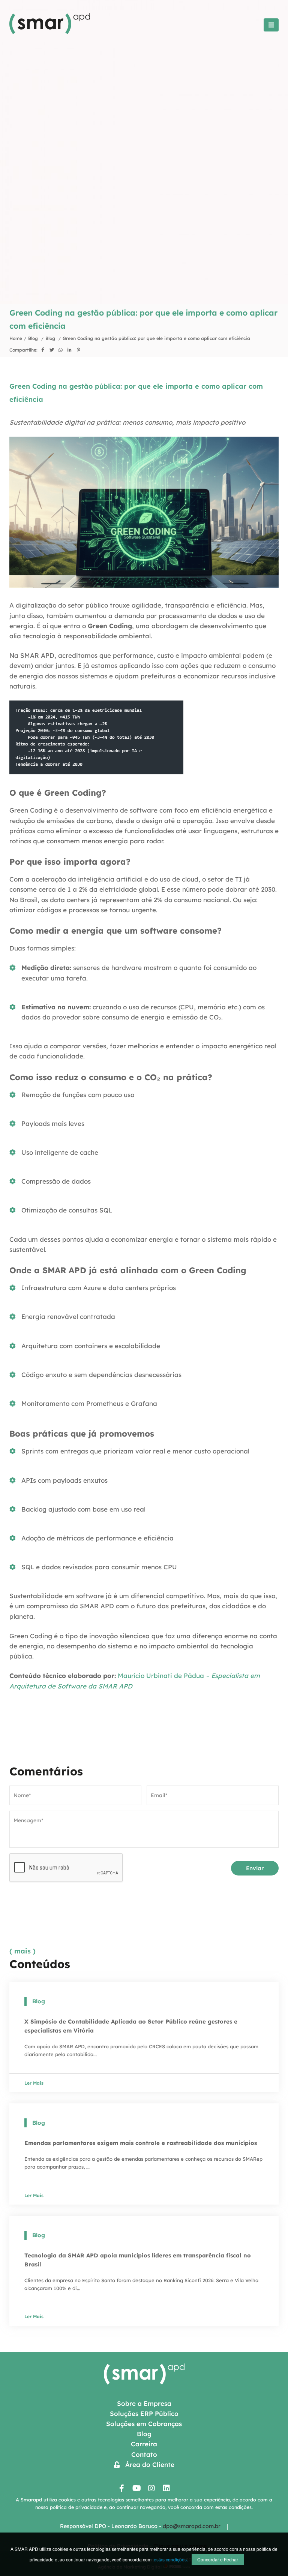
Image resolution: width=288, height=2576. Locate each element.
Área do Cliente (147, 2464)
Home (16, 338)
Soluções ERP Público (144, 2414)
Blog (34, 338)
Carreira (144, 2444)
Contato (144, 2454)
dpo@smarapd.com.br (192, 2526)
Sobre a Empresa (144, 2403)
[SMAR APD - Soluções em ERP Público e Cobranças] (50, 32)
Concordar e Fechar (218, 2559)
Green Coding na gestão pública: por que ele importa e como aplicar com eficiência (156, 338)
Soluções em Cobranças (144, 2424)
